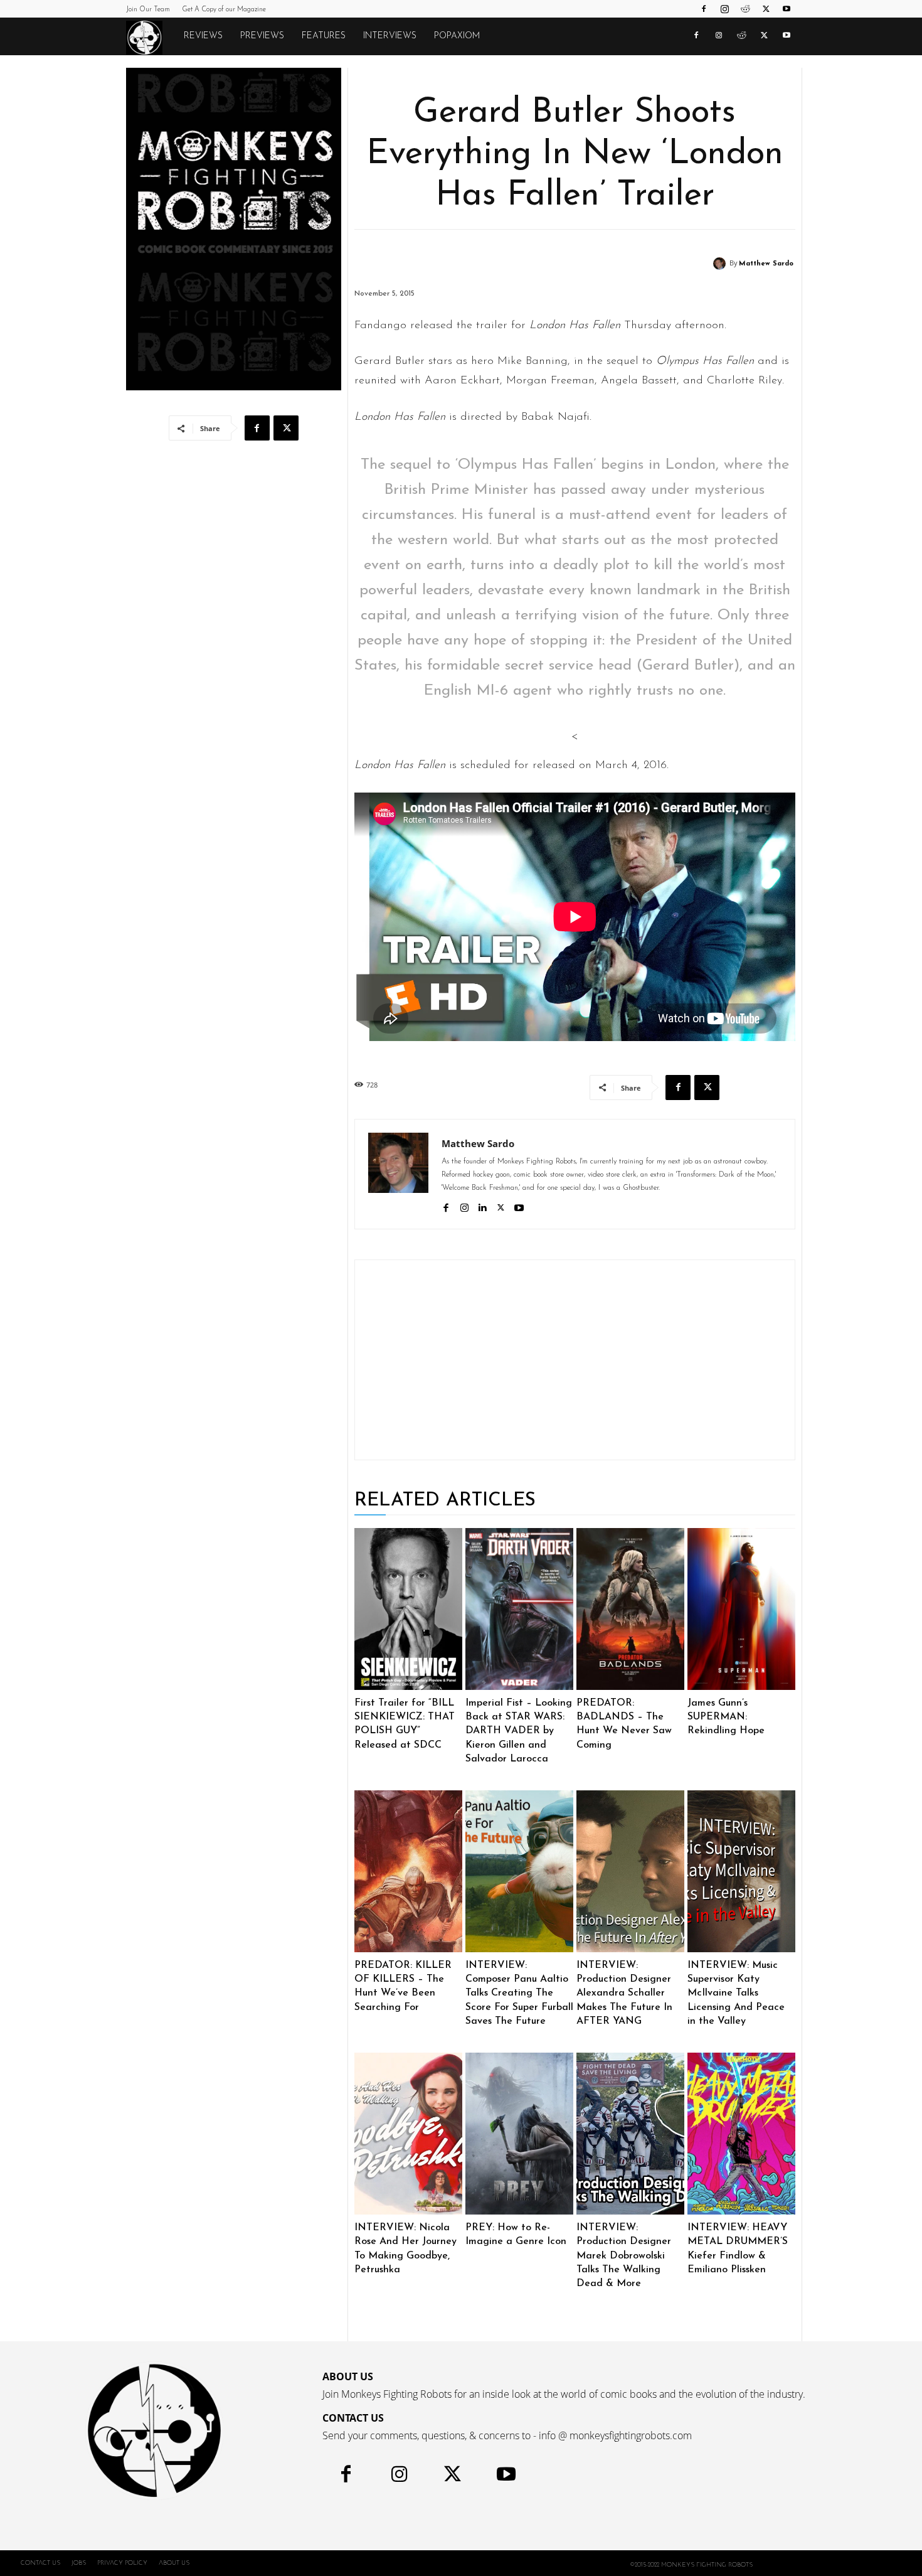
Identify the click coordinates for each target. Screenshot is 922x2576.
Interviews (390, 36)
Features (324, 36)
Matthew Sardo (766, 264)
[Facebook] (704, 9)
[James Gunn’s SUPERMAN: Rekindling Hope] (741, 1609)
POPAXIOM (457, 36)
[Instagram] (724, 9)
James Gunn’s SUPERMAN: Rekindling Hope (726, 1717)
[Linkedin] (483, 1206)
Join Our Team (148, 10)
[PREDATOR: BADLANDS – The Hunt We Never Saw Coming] (630, 1609)
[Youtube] (787, 9)
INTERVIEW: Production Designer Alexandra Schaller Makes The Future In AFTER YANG (624, 1994)
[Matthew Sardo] (721, 264)
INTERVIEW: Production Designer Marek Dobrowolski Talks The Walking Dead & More (624, 2256)
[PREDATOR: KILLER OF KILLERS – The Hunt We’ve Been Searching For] (408, 1871)
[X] (766, 9)
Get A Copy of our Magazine (224, 10)
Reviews (203, 36)
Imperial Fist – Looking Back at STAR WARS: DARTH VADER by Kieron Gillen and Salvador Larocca (519, 1731)
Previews (262, 36)
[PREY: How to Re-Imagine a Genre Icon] (519, 2134)
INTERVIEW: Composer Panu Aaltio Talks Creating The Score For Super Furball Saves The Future (519, 1994)
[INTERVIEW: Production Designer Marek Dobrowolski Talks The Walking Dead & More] (630, 2134)
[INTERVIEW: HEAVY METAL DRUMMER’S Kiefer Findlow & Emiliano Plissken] (741, 2134)
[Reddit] (745, 9)
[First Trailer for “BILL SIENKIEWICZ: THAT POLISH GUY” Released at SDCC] (408, 1609)
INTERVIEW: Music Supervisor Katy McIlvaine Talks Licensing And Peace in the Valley (736, 1994)
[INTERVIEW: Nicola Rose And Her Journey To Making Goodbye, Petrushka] (408, 2134)
